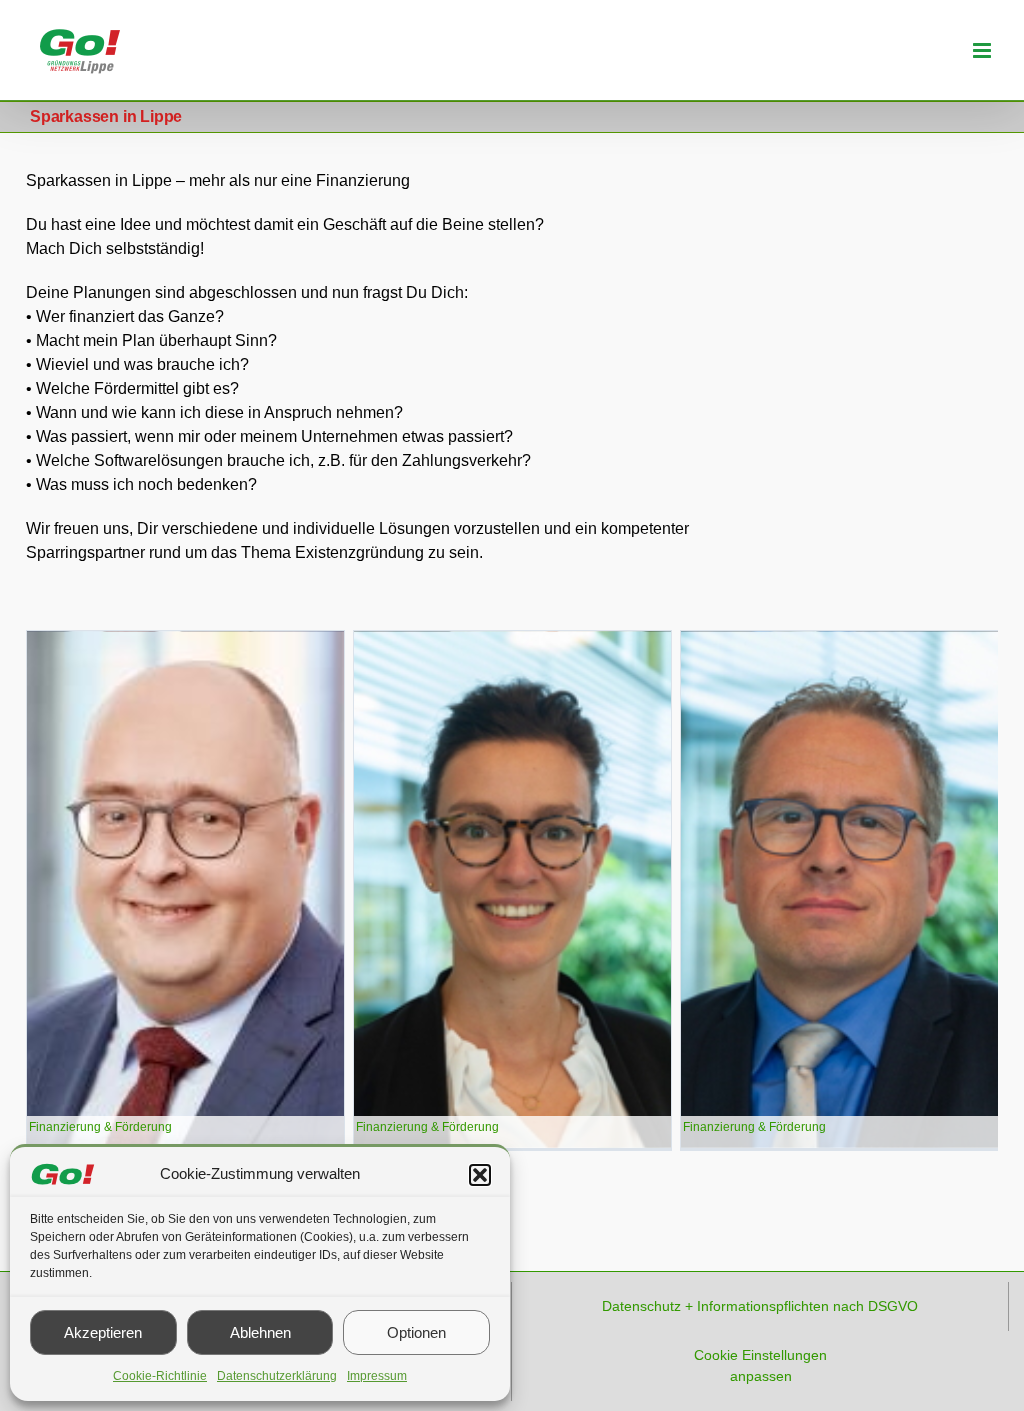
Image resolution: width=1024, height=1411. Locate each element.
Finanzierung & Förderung (100, 1127)
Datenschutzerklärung (277, 1376)
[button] (480, 1175)
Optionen (416, 1332)
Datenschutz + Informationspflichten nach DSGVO (760, 1306)
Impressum (377, 1376)
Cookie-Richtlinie (160, 1376)
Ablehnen (260, 1332)
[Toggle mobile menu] (983, 50)
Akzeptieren (103, 1332)
